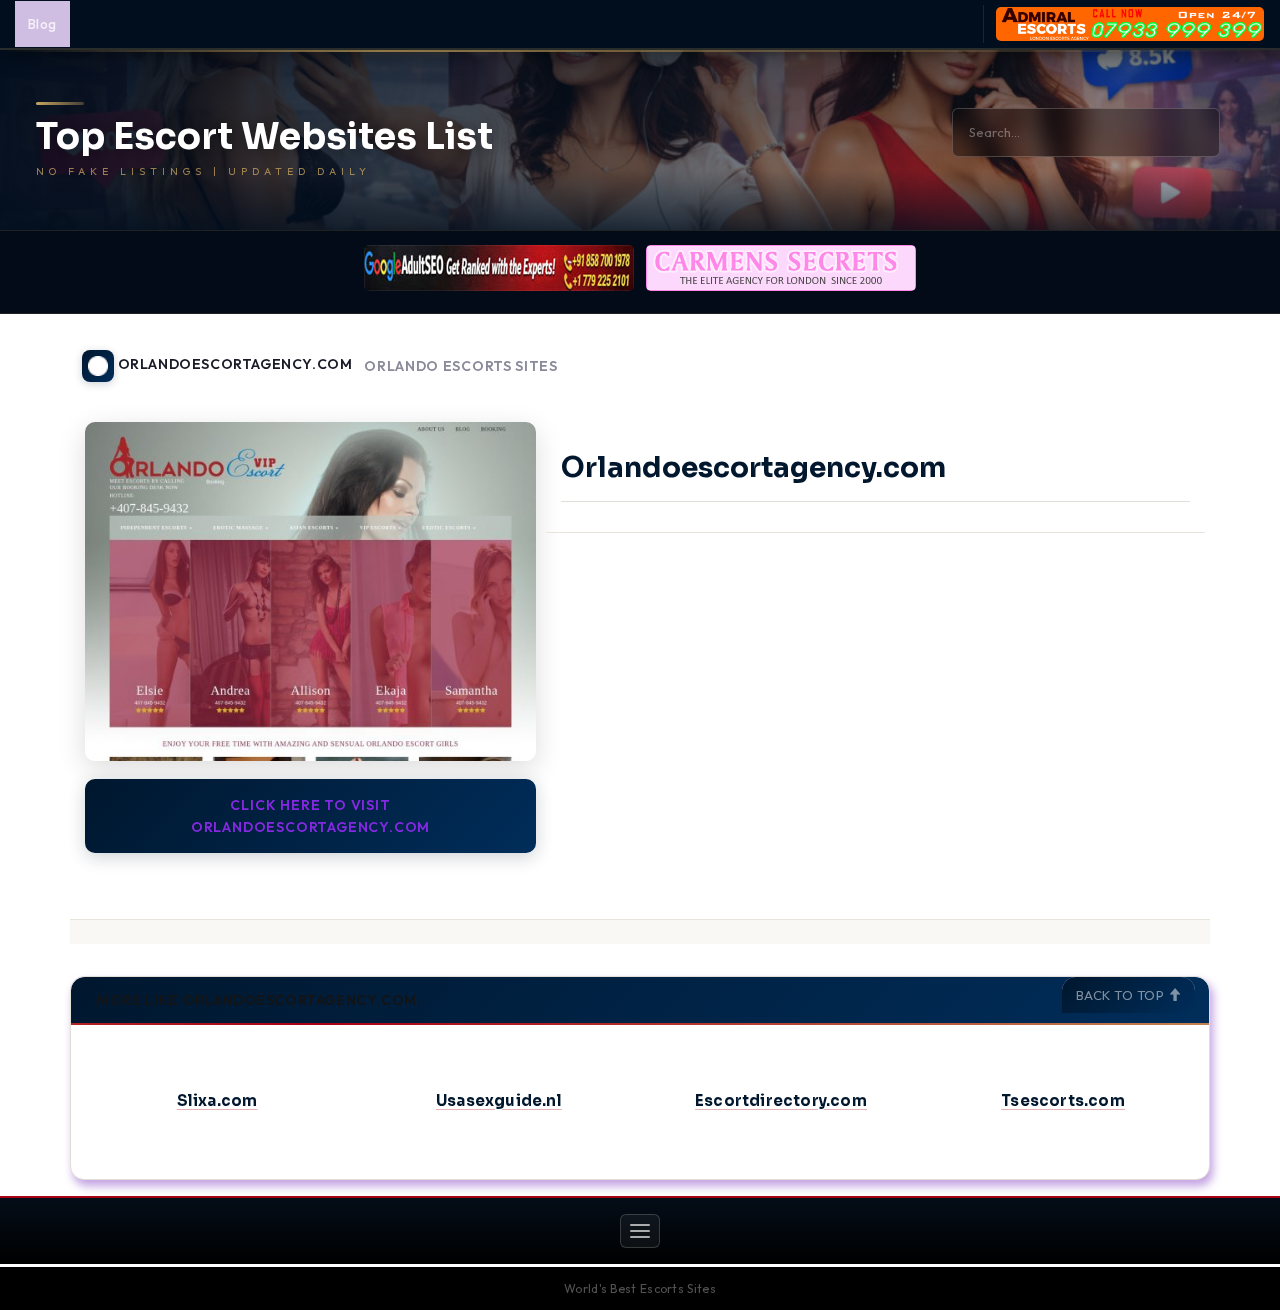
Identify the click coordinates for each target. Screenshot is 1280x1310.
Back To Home (1158, 354)
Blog (42, 24)
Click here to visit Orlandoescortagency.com (310, 816)
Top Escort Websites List (264, 137)
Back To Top (1122, 995)
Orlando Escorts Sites (461, 366)
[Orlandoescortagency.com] (310, 591)
